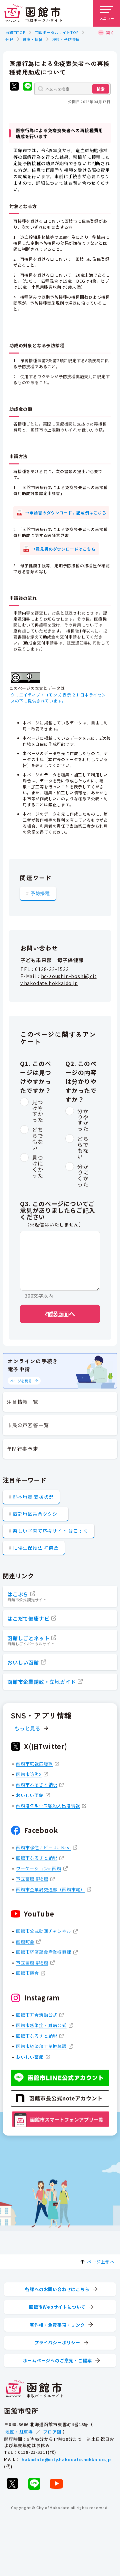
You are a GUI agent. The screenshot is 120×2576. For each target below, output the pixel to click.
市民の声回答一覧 (28, 1425)
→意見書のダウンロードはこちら (64, 549)
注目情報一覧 (22, 1402)
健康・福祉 (33, 39)
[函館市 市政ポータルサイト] (33, 13)
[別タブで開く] (14, 87)
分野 (9, 39)
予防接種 (40, 893)
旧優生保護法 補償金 (36, 1548)
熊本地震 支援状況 (33, 1497)
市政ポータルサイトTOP (57, 32)
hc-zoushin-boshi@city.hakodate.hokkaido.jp (58, 980)
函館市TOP (15, 32)
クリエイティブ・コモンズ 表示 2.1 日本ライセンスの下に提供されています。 (58, 698)
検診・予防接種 (66, 39)
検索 (101, 89)
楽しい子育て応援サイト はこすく (51, 1531)
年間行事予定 (22, 1449)
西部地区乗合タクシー (38, 1514)
